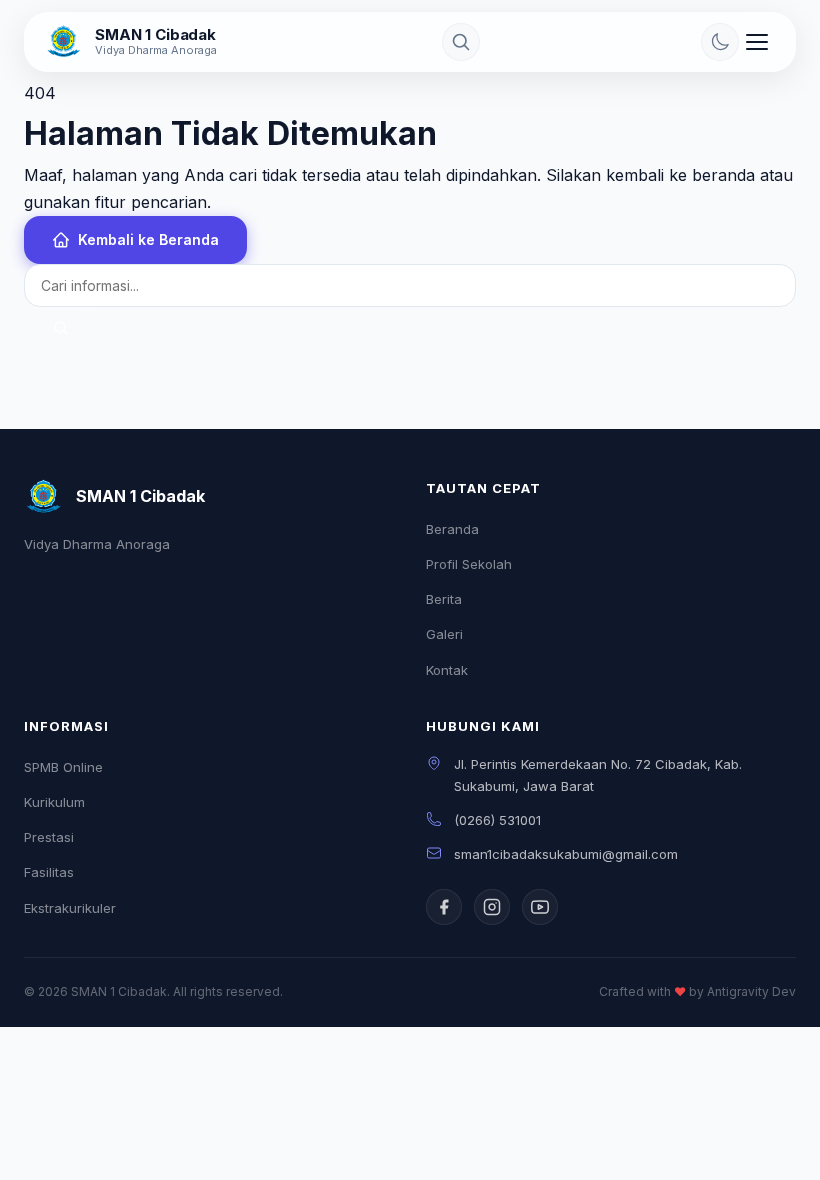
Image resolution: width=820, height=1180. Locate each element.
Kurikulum (54, 802)
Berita (444, 599)
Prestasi (49, 837)
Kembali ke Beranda (148, 239)
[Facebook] (444, 907)
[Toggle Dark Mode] (720, 42)
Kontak (447, 670)
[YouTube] (540, 907)
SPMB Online (63, 767)
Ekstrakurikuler (70, 908)
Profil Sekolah (469, 564)
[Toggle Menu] (757, 42)
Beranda (452, 529)
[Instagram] (492, 907)
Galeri (444, 634)
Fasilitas (49, 872)
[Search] (461, 42)
